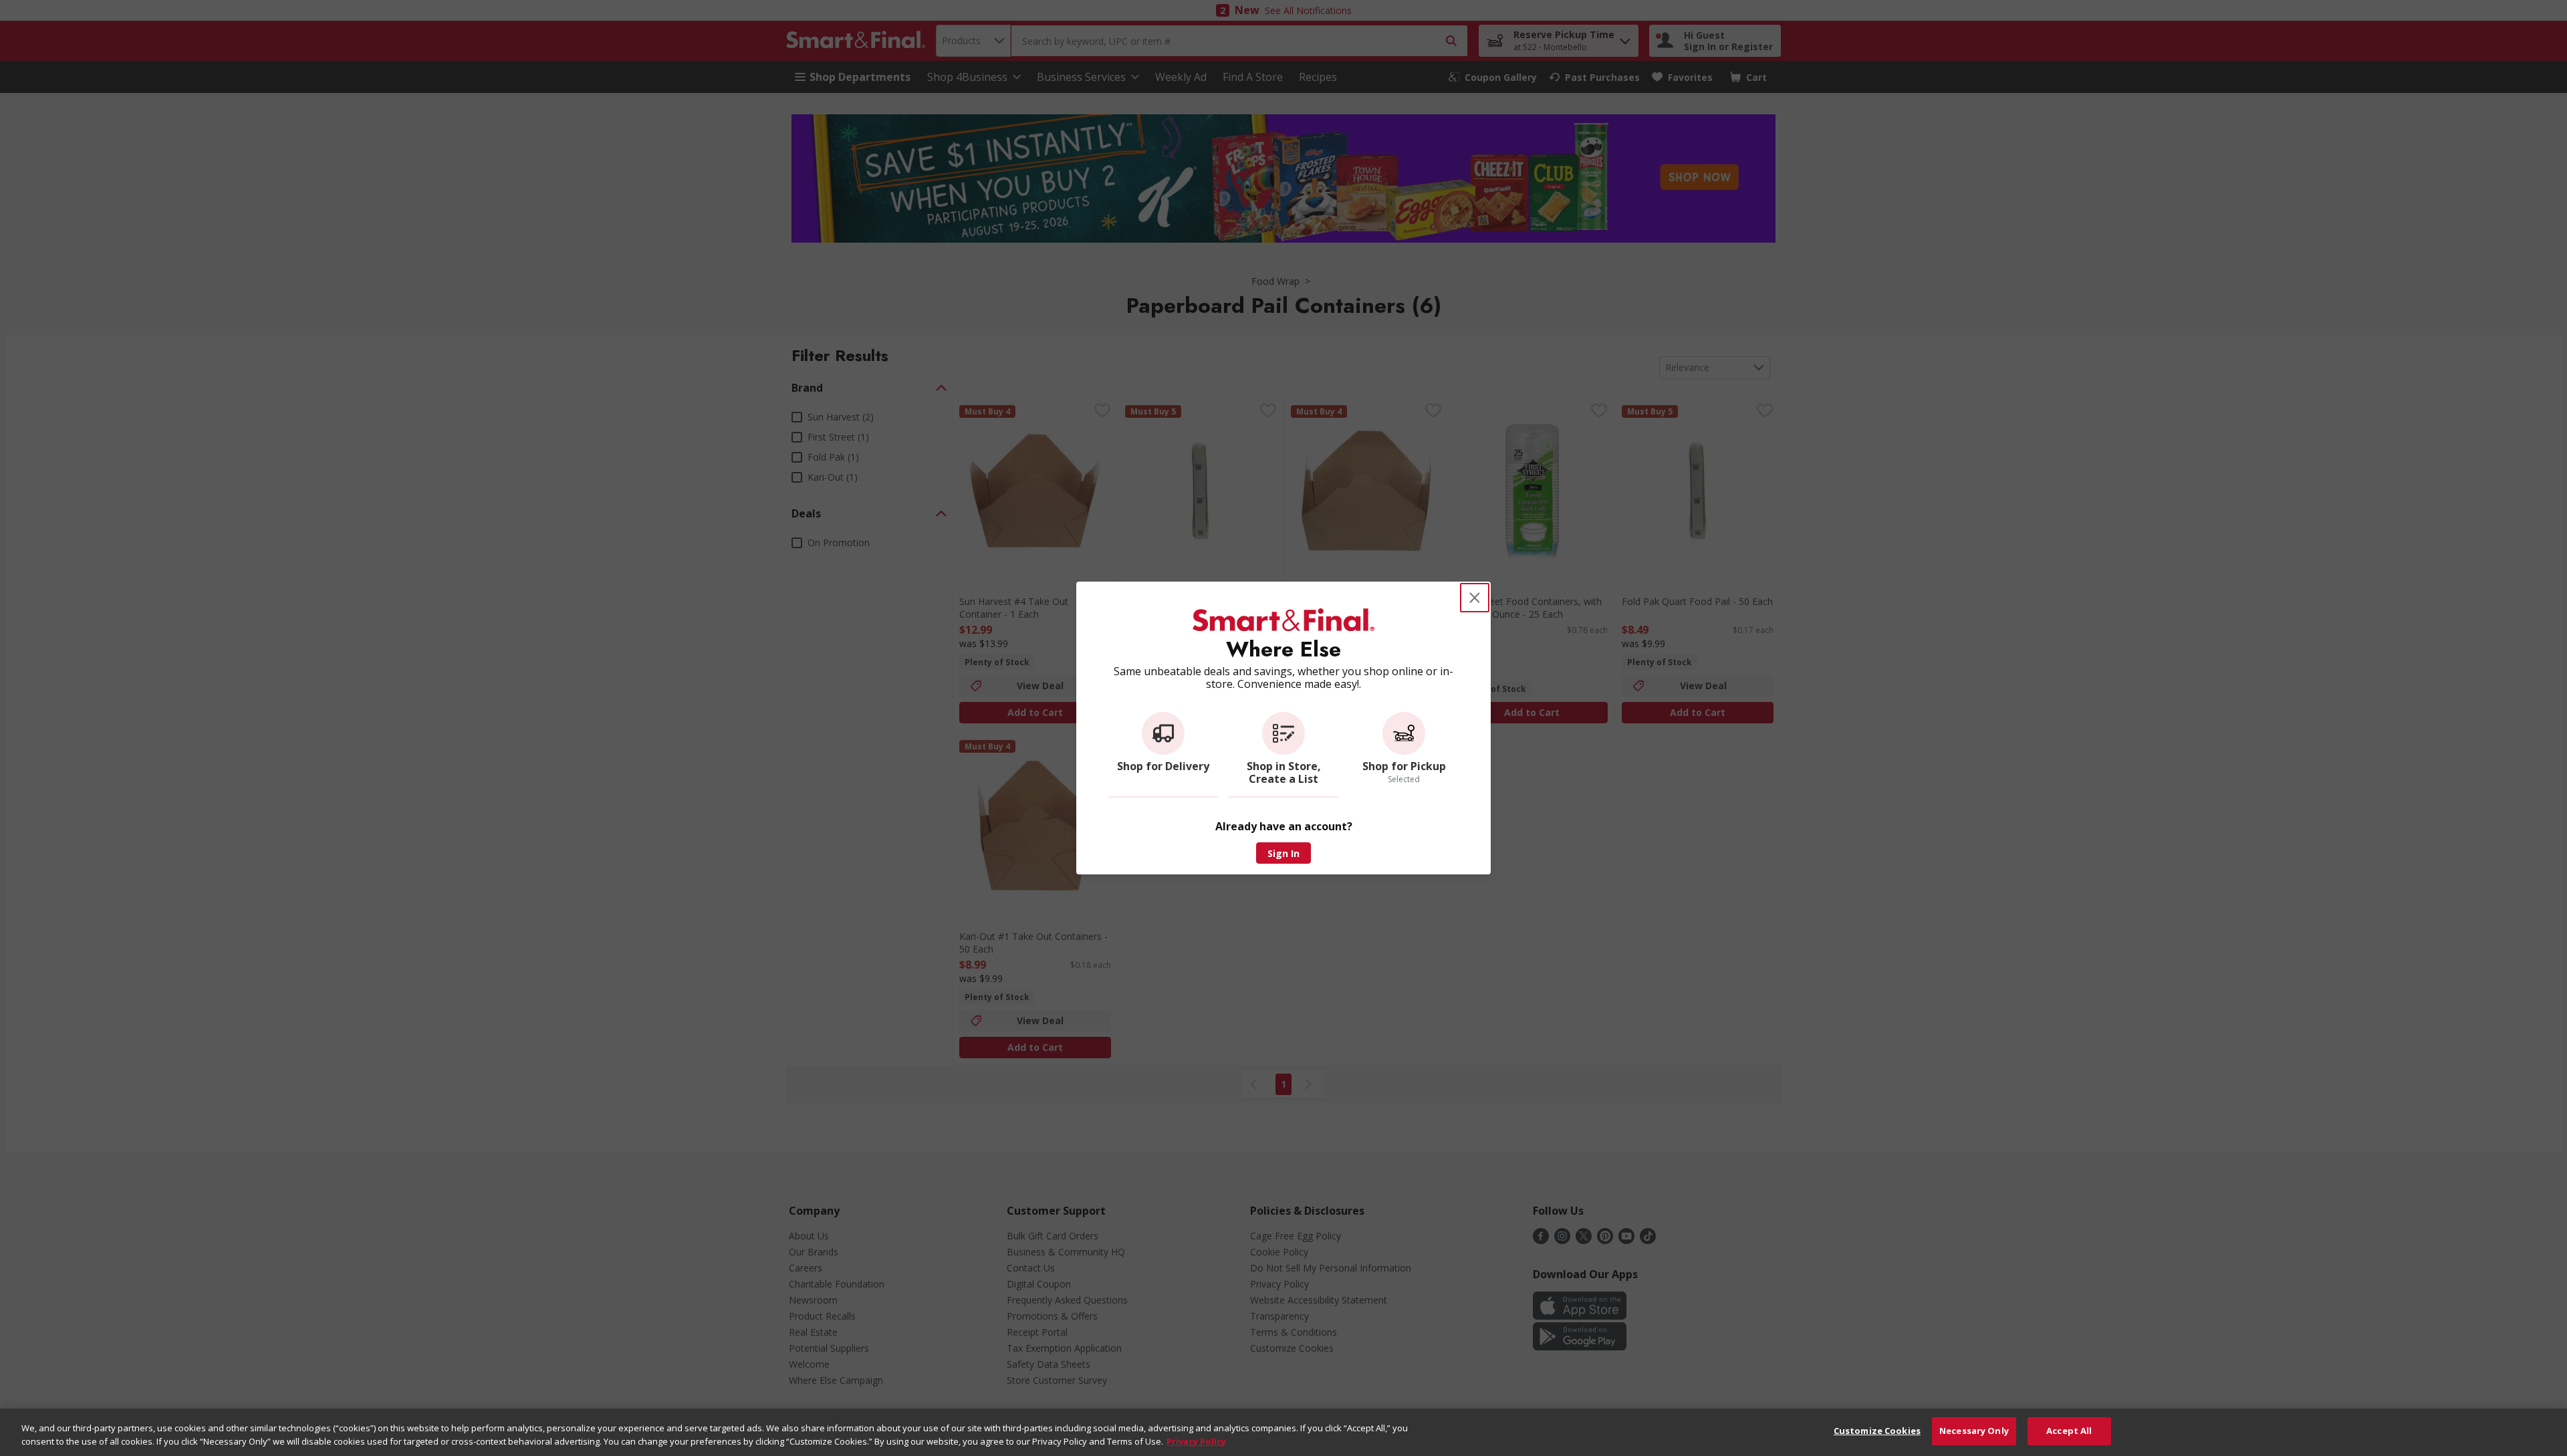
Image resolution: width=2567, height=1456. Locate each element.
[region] (1283, 1432)
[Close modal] (1475, 598)
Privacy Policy (1196, 1441)
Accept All (2069, 1431)
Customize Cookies (1877, 1431)
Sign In (1283, 853)
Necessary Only (1974, 1431)
